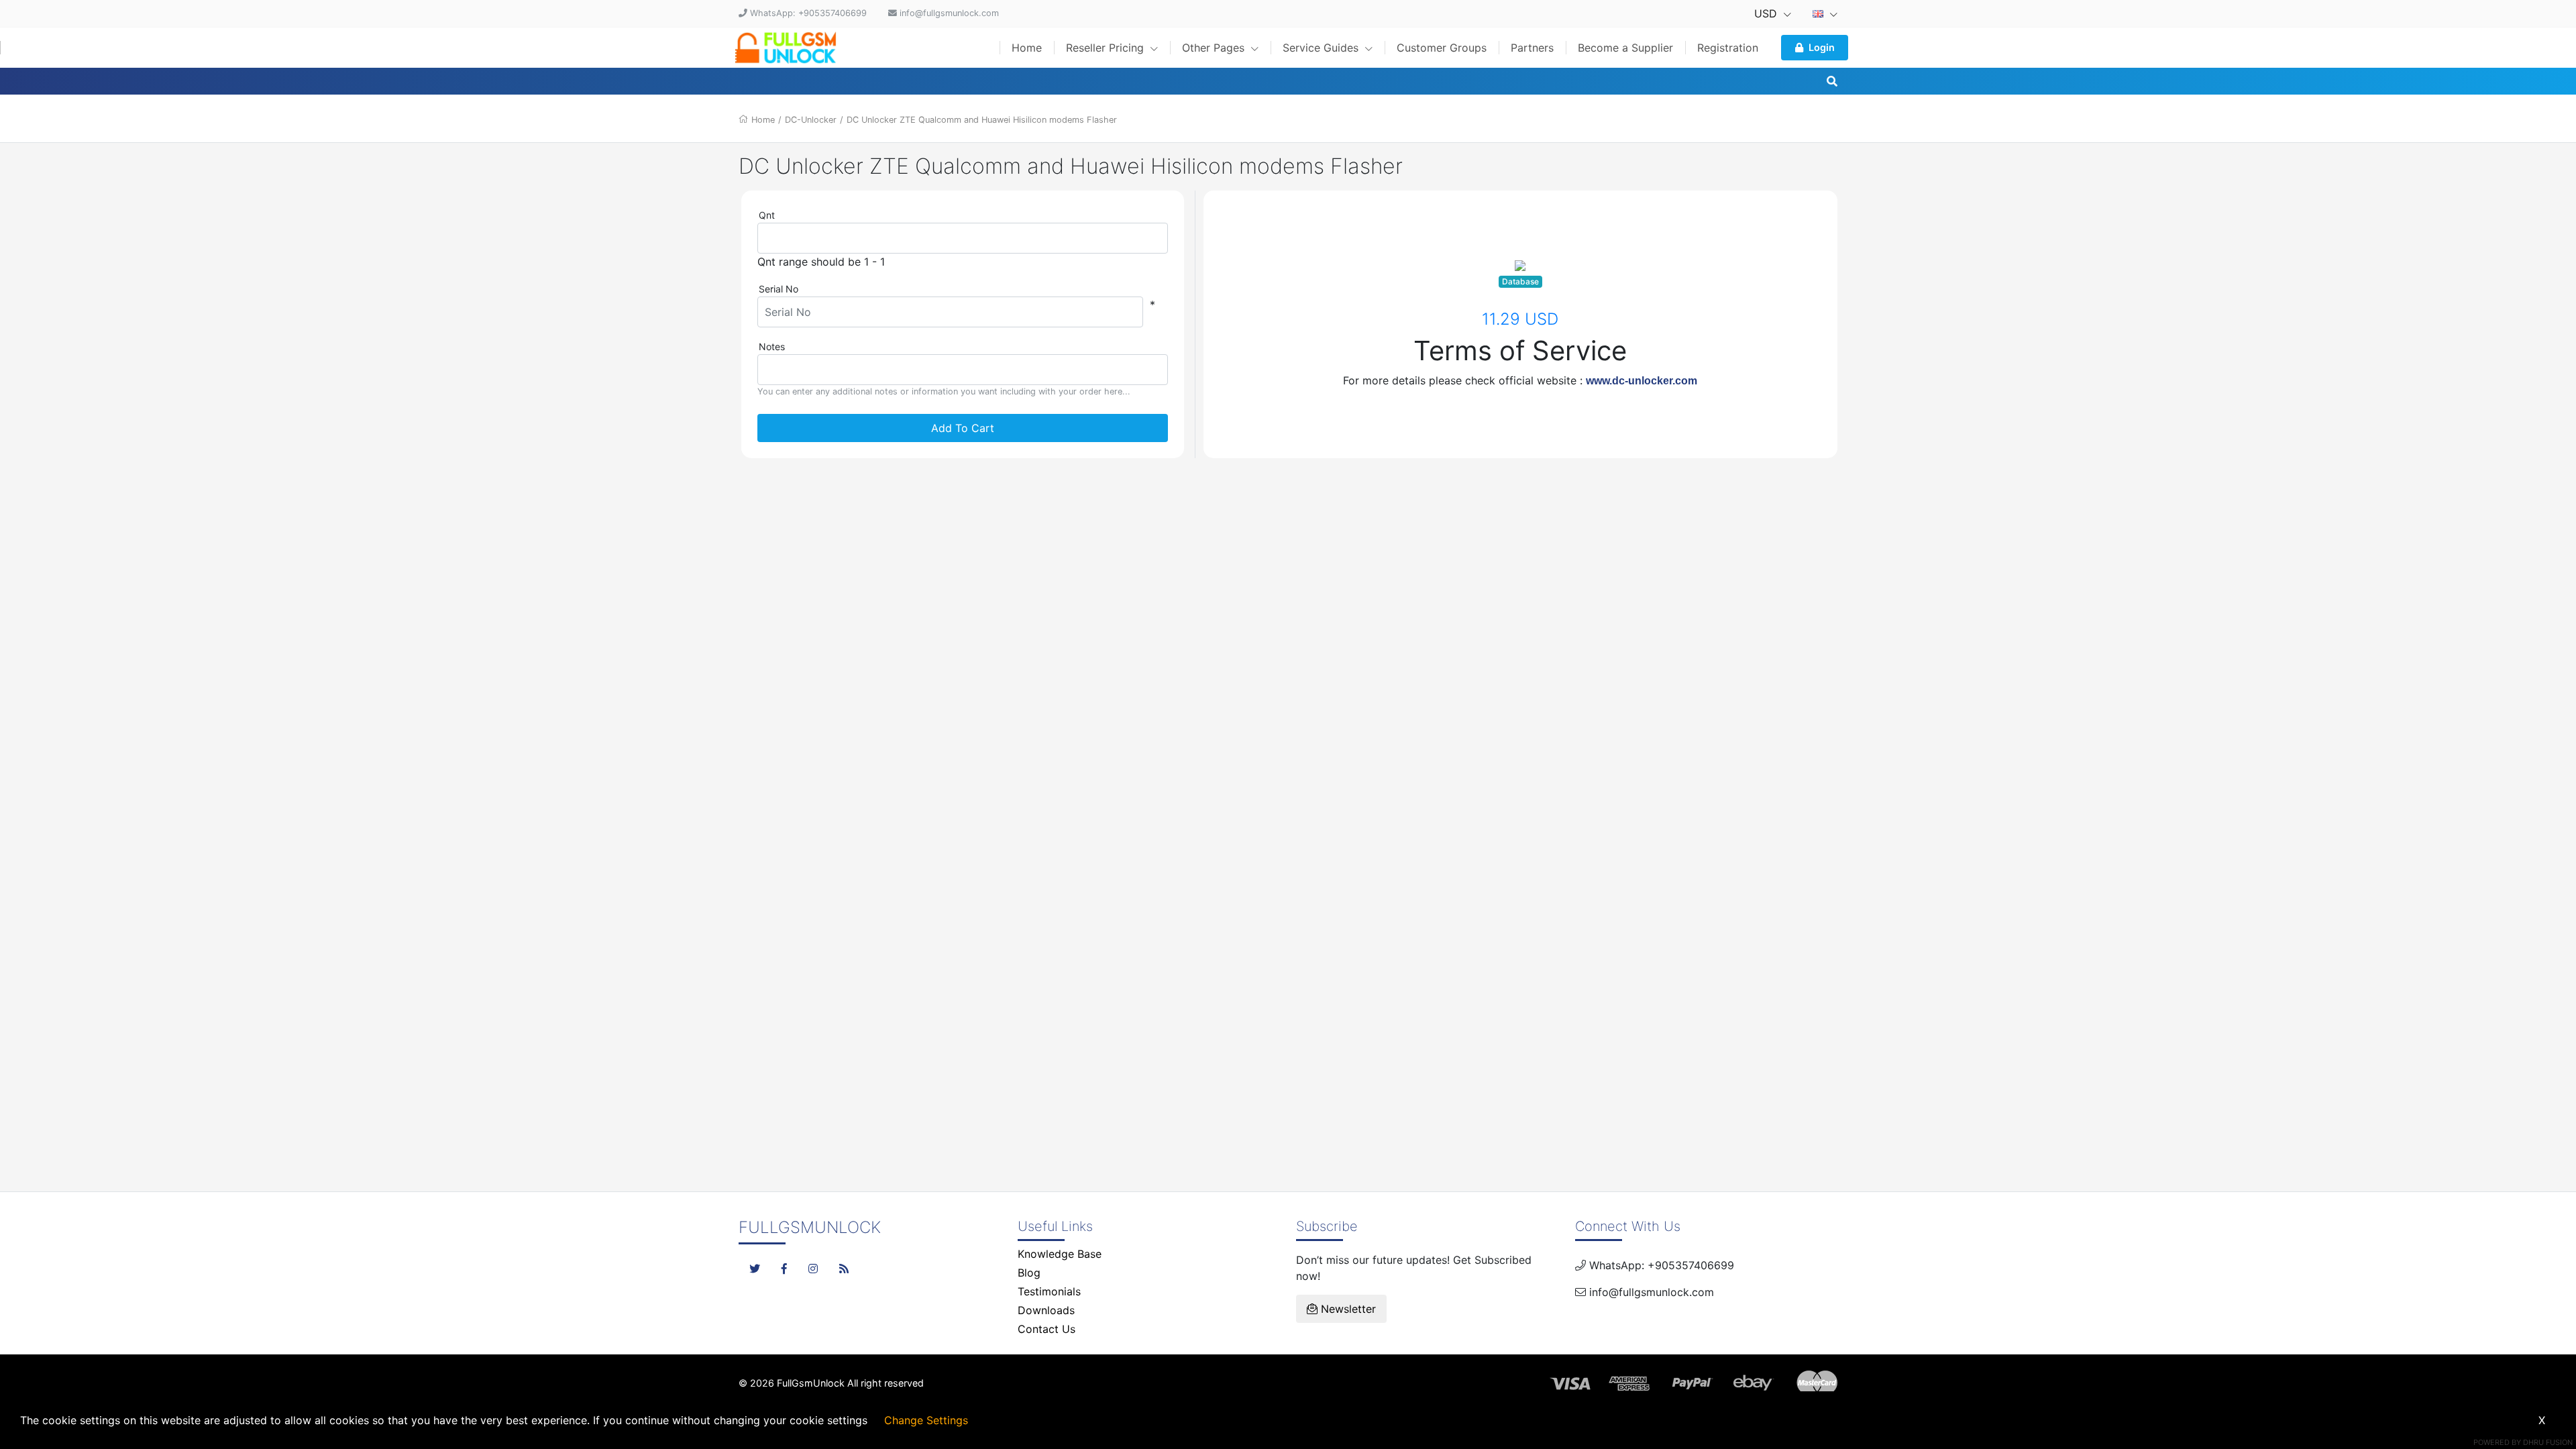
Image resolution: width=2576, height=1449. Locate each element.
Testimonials (1049, 1291)
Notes (772, 346)
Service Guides (1322, 48)
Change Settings (926, 1420)
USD (1767, 13)
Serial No (779, 289)
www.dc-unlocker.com (1642, 381)
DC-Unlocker (811, 120)
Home (1027, 48)
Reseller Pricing (1107, 48)
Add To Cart (963, 428)
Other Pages (1215, 48)
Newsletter (1347, 1309)
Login (1822, 47)
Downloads (1046, 1310)
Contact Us (1046, 1329)
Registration (1728, 48)
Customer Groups (1442, 48)
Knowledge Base (1060, 1254)
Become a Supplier (1625, 48)
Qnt (767, 215)
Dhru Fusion (2548, 1442)
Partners (1532, 48)
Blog (1029, 1273)
